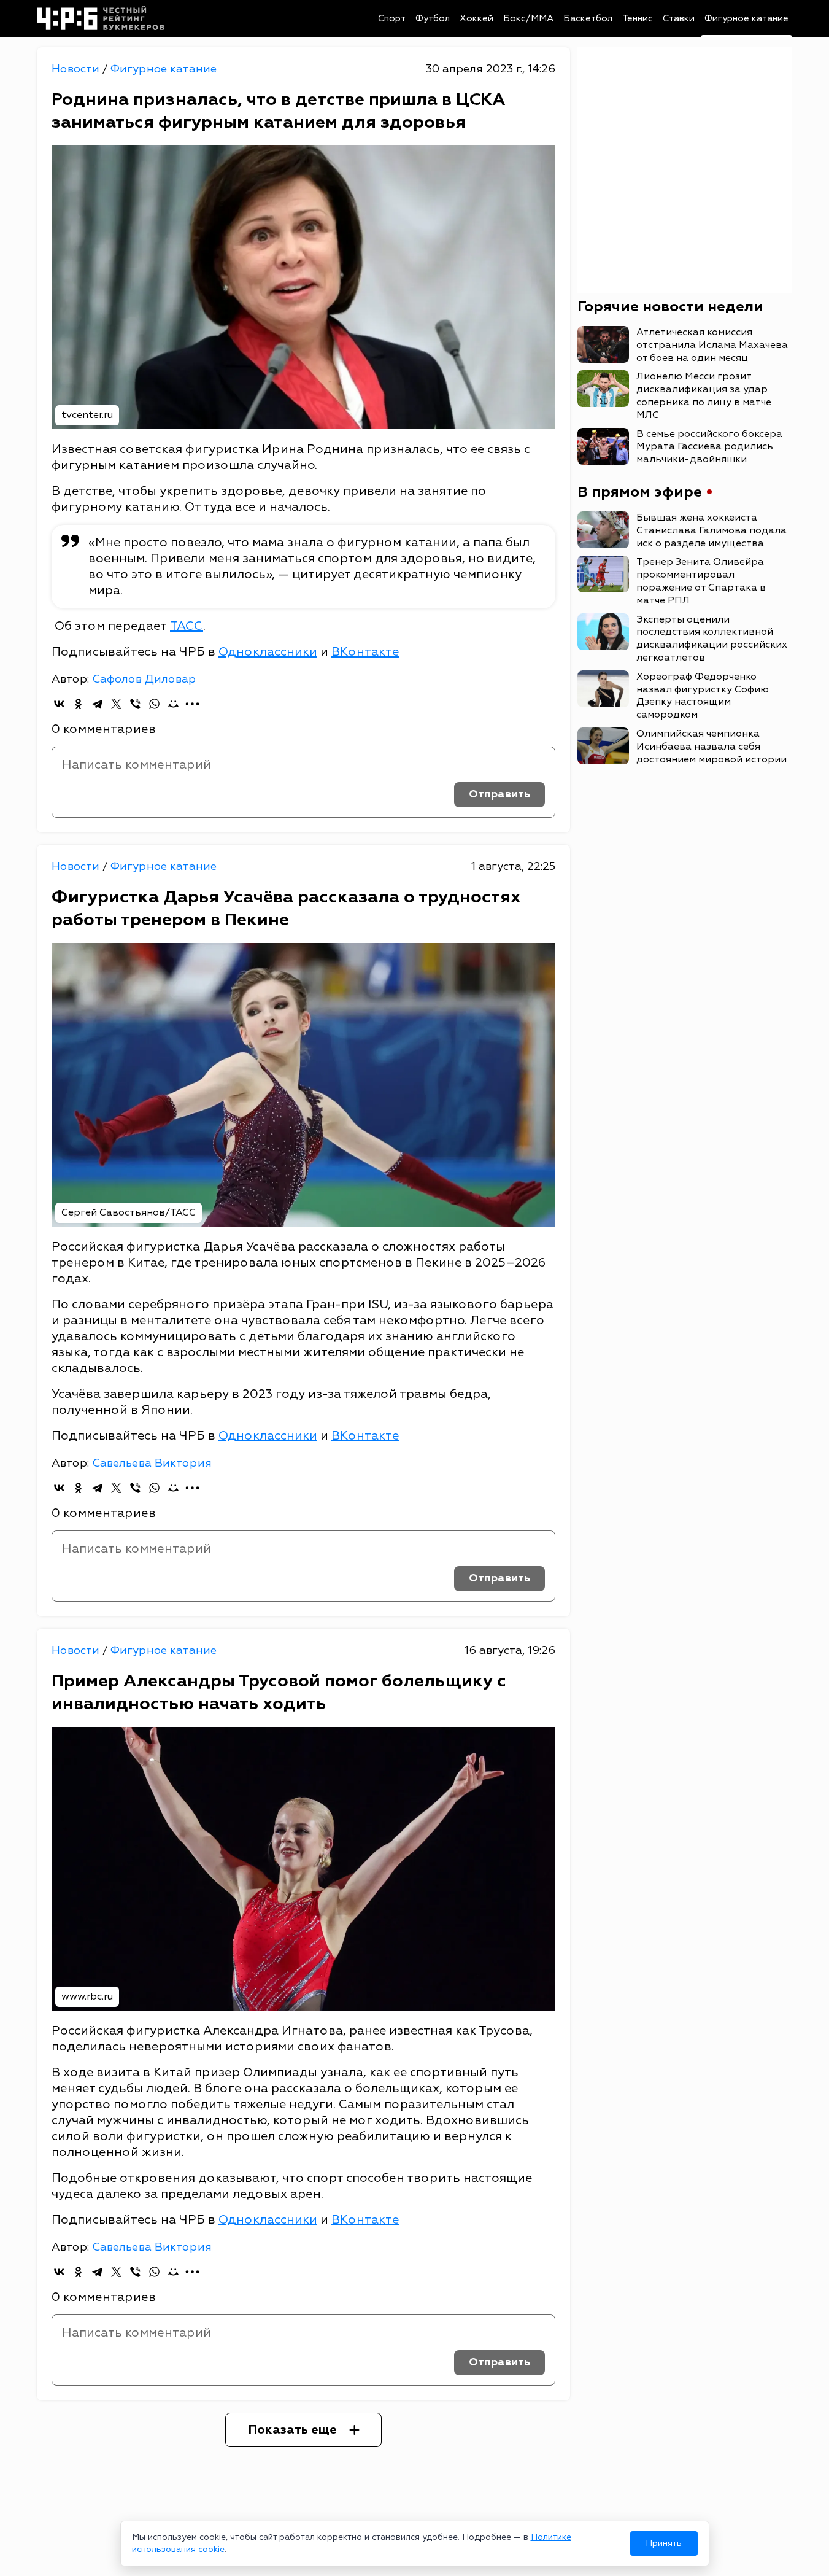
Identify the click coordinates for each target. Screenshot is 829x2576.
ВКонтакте (365, 652)
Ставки (679, 19)
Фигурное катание (746, 19)
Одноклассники (268, 652)
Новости (77, 69)
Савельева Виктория (152, 1463)
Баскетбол (588, 19)
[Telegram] (97, 704)
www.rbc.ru (87, 1996)
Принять (664, 2543)
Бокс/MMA (528, 19)
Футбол (433, 19)
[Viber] (135, 704)
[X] (116, 704)
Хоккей (476, 19)
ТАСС (187, 626)
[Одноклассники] (78, 704)
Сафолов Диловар (144, 679)
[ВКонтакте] (59, 704)
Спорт (392, 19)
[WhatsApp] (154, 704)
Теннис (638, 19)
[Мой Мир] (173, 704)
